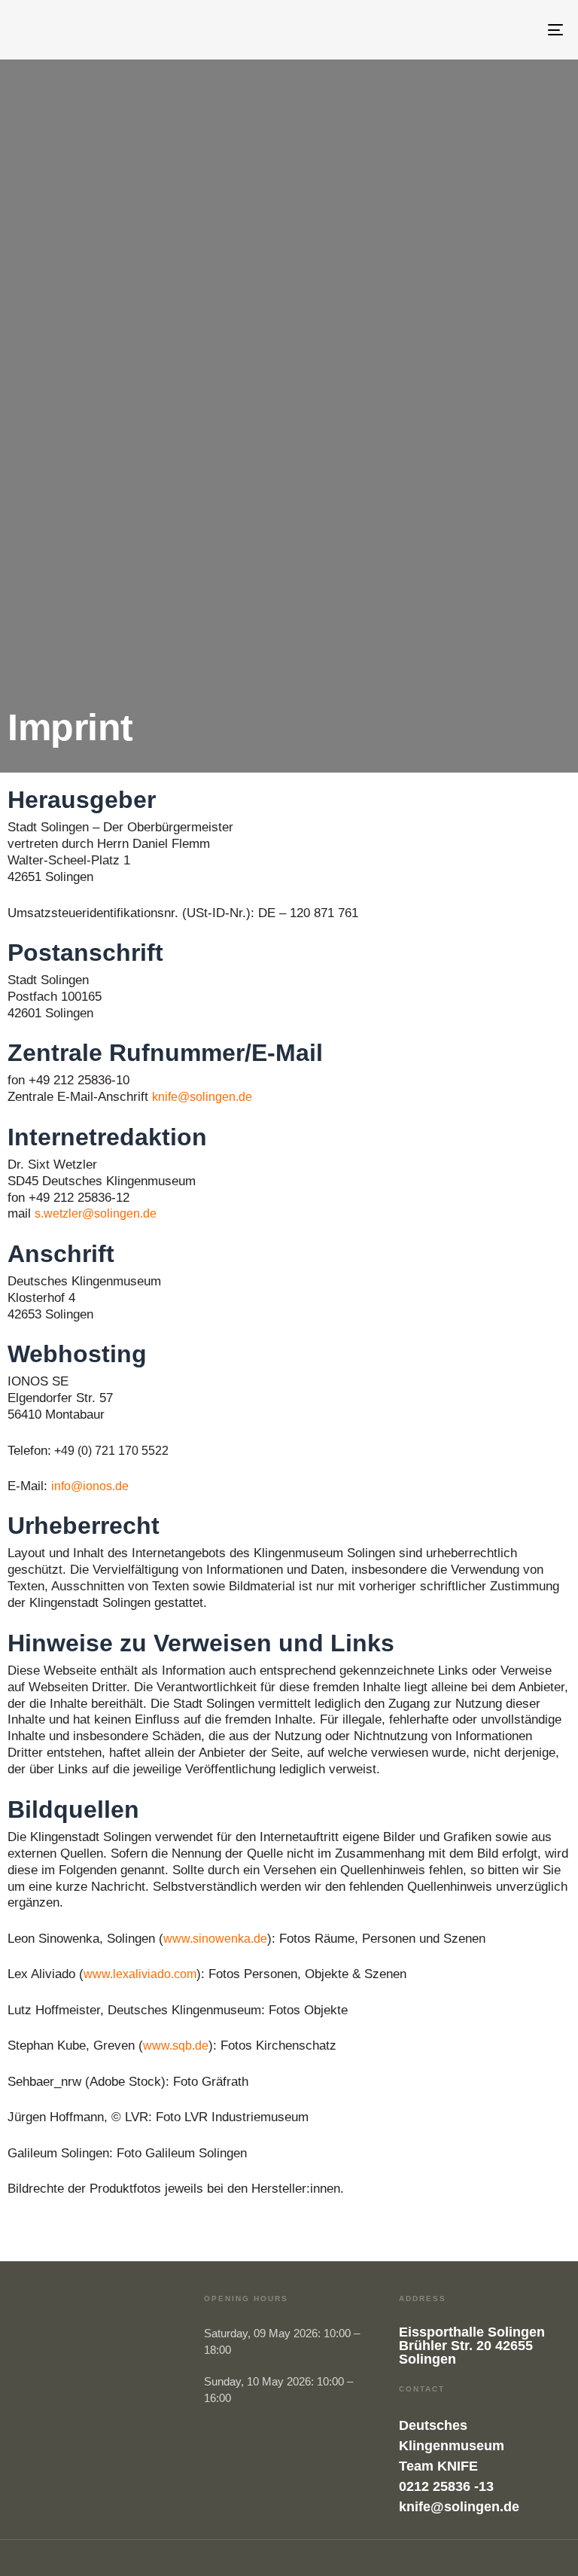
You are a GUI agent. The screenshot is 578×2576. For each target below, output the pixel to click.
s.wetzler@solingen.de (96, 1213)
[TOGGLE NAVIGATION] (472, 30)
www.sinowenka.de (215, 1939)
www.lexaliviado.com (140, 1974)
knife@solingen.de (202, 1097)
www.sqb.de (176, 2046)
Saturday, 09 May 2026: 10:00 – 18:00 (282, 2341)
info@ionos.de (90, 1486)
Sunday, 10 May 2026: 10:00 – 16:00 (278, 2390)
